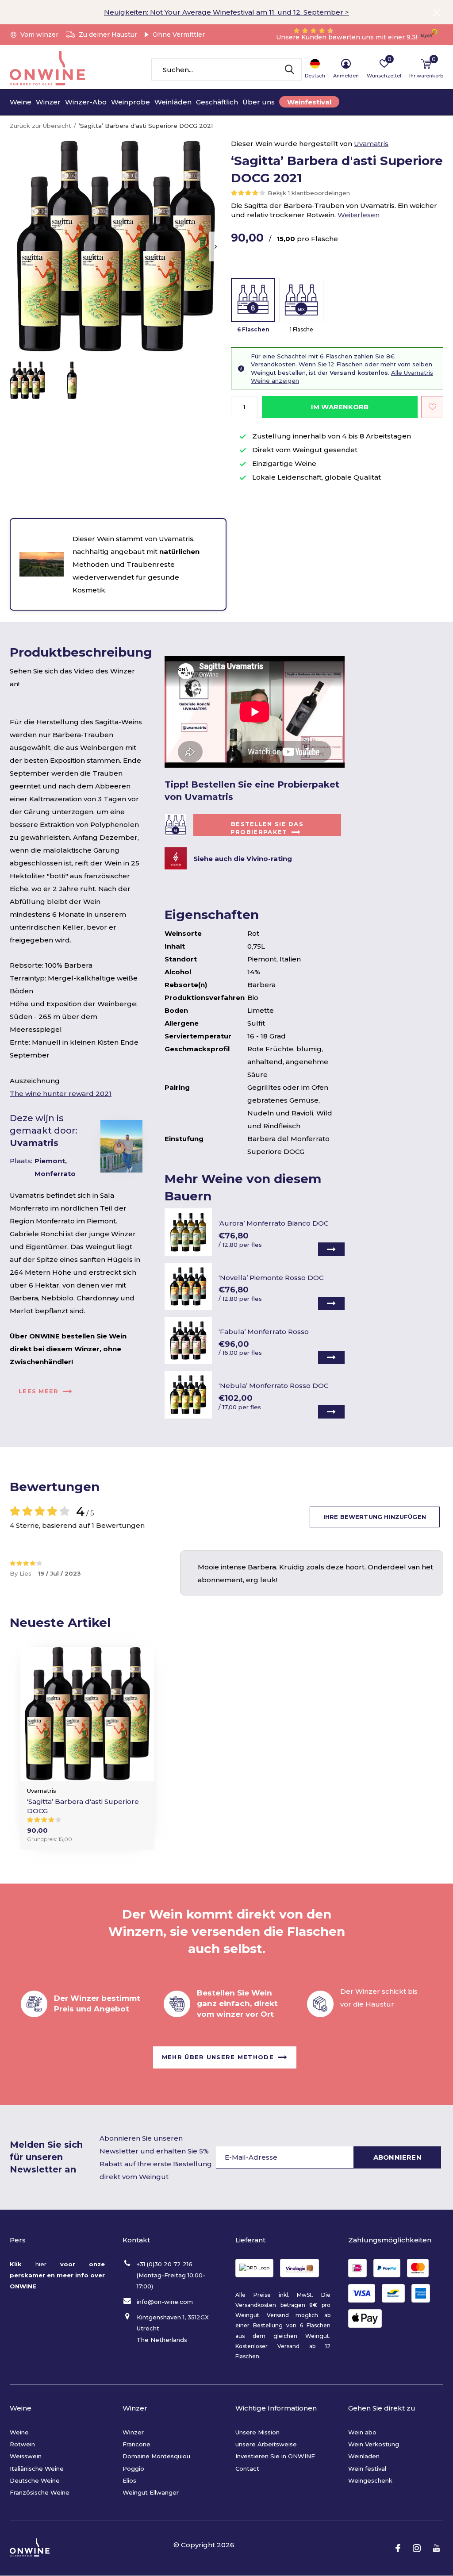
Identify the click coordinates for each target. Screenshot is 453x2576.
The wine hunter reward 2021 (61, 1094)
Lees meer (39, 1391)
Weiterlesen (359, 215)
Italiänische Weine (37, 2468)
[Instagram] (417, 2548)
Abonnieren (397, 2157)
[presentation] (216, 247)
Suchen (289, 69)
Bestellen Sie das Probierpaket (267, 828)
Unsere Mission (257, 2432)
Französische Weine (40, 2492)
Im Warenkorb (340, 407)
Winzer (48, 102)
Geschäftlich (217, 102)
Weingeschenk (370, 2480)
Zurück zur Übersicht (40, 126)
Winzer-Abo (86, 102)
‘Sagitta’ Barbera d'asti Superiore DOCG (83, 1806)
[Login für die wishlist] (432, 407)
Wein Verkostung (374, 2444)
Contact (247, 2468)
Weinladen (364, 2456)
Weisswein (26, 2456)
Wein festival (367, 2468)
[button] (27, 380)
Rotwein (22, 2444)
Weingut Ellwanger (151, 2492)
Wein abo (362, 2432)
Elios (129, 2480)
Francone (136, 2444)
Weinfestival (309, 102)
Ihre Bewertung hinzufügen (375, 1517)
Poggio (133, 2468)
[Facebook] (398, 2548)
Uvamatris (371, 144)
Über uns (259, 102)
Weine (21, 102)
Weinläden (173, 102)
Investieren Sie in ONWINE (275, 2456)
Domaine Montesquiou (156, 2456)
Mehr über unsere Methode (218, 2057)
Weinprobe (131, 102)
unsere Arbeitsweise (266, 2444)
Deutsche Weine (35, 2480)
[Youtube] (436, 2548)
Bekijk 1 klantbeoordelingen (309, 193)
